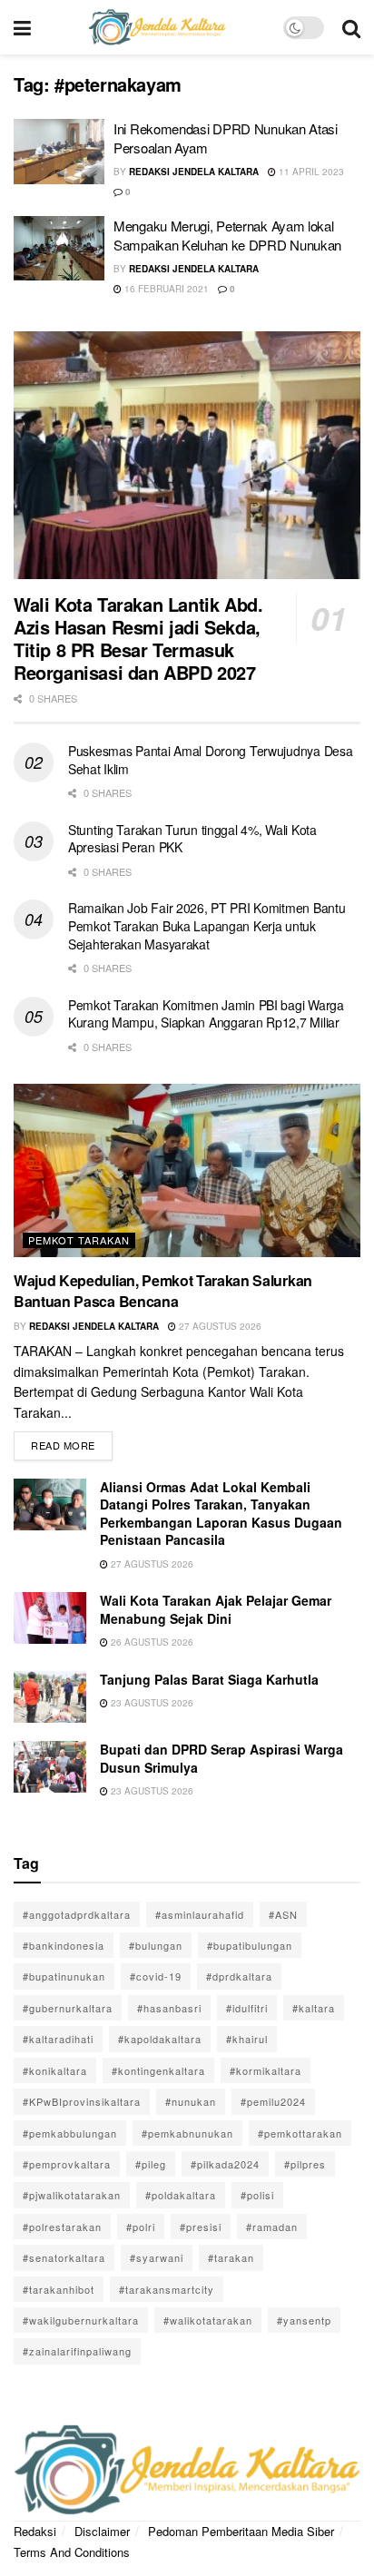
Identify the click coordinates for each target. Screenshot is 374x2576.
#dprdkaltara (239, 1976)
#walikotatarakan (208, 2320)
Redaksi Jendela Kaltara (194, 172)
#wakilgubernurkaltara (81, 2320)
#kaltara (314, 2008)
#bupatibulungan (250, 1945)
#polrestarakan (62, 2227)
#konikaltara (55, 2070)
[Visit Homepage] (157, 27)
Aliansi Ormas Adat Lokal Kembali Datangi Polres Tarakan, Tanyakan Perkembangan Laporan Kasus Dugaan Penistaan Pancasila (221, 1514)
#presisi (201, 2227)
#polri (141, 2227)
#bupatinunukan (64, 1976)
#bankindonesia (64, 1945)
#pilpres (305, 2164)
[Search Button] (351, 27)
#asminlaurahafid (200, 1914)
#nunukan (191, 2101)
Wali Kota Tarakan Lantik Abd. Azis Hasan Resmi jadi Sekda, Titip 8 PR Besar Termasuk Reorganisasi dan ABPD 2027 (138, 638)
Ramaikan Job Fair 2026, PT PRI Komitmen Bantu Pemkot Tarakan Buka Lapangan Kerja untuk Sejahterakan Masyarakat (207, 925)
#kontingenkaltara (158, 2070)
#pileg (151, 2164)
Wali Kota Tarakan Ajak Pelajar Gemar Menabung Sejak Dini (216, 1609)
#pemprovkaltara (67, 2164)
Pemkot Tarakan (79, 1240)
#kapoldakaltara (160, 2039)
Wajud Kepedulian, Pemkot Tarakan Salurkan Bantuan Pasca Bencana (163, 1290)
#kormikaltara (266, 2070)
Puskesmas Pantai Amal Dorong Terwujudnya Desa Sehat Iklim (210, 760)
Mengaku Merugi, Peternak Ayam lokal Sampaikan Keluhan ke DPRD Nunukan (227, 235)
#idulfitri (247, 2008)
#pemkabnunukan (187, 2133)
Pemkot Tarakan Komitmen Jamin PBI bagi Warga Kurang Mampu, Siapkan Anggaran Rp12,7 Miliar (206, 1014)
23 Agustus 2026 (151, 1703)
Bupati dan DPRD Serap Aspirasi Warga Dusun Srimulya (221, 1758)
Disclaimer (102, 2531)
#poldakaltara (181, 2195)
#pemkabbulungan (70, 2133)
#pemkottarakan (300, 2133)
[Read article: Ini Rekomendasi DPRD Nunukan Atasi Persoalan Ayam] (59, 152)
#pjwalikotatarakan (72, 2195)
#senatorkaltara (64, 2257)
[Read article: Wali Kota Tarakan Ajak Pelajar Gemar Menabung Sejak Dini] (50, 1618)
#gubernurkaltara (68, 2008)
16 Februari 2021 (165, 289)
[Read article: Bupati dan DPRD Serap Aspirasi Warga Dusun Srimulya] (50, 1767)
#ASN (283, 1914)
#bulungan (156, 1945)
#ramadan (272, 2227)
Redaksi (35, 2531)
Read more (72, 1442)
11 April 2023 (310, 172)
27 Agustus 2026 (219, 1326)
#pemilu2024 (273, 2101)
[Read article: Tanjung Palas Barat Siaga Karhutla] (50, 1697)
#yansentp (304, 2320)
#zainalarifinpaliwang (77, 2351)
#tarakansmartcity (167, 2289)
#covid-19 (156, 1976)
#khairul (247, 2039)
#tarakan (231, 2257)
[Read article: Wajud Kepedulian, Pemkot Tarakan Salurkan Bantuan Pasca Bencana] (187, 1170)
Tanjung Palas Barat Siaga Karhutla (209, 1679)
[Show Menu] (22, 27)
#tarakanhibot (59, 2289)
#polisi (257, 2195)
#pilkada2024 (225, 2164)
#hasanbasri (169, 2008)
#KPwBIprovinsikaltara (82, 2101)
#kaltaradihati (58, 2039)
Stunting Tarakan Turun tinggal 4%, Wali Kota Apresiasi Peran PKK (192, 839)
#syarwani (157, 2257)
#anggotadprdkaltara (77, 1914)
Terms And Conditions (72, 2552)
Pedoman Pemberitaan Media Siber (241, 2531)
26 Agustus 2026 (151, 1642)
